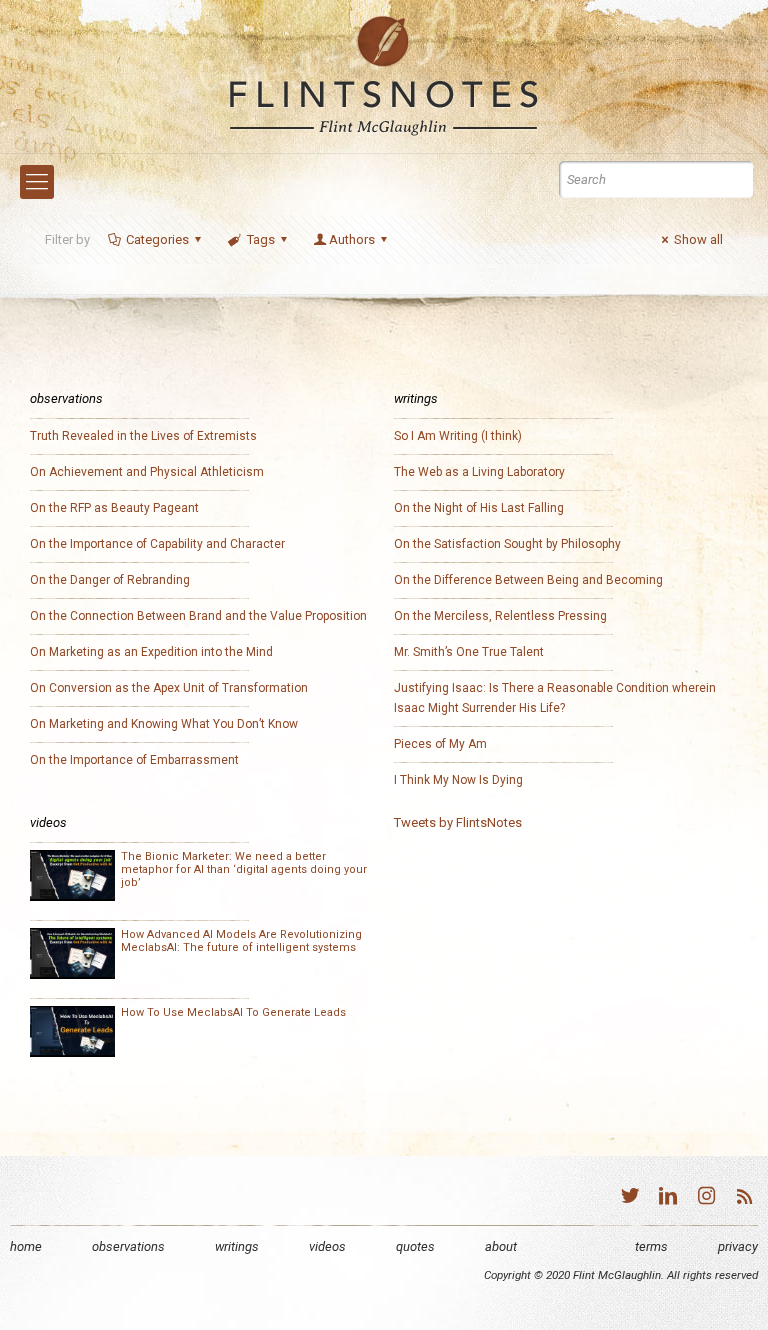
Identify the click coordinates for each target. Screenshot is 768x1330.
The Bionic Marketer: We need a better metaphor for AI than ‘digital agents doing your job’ (244, 869)
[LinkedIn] (668, 1198)
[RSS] (744, 1198)
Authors (352, 239)
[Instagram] (706, 1198)
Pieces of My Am (440, 744)
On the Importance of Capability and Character (157, 544)
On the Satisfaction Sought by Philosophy (507, 544)
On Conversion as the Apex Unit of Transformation (169, 688)
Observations (128, 1246)
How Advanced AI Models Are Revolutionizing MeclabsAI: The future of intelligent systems (241, 941)
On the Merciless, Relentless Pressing (500, 616)
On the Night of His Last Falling (479, 508)
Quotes (415, 1246)
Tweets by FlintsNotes (458, 822)
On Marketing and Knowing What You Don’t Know (164, 724)
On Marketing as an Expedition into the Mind (151, 652)
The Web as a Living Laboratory (479, 472)
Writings (237, 1246)
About (501, 1246)
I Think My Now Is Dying (458, 780)
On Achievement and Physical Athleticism (147, 472)
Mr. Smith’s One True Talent (469, 652)
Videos (327, 1246)
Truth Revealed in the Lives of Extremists (143, 436)
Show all (698, 239)
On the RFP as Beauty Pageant (114, 508)
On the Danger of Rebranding (110, 580)
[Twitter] (630, 1198)
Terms (651, 1246)
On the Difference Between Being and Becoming (528, 580)
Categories (157, 239)
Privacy (738, 1246)
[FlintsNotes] (384, 76)
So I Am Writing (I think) (458, 436)
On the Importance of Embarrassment (134, 760)
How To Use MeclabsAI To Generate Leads (233, 1012)
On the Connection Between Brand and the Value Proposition (198, 616)
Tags (261, 239)
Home (26, 1246)
